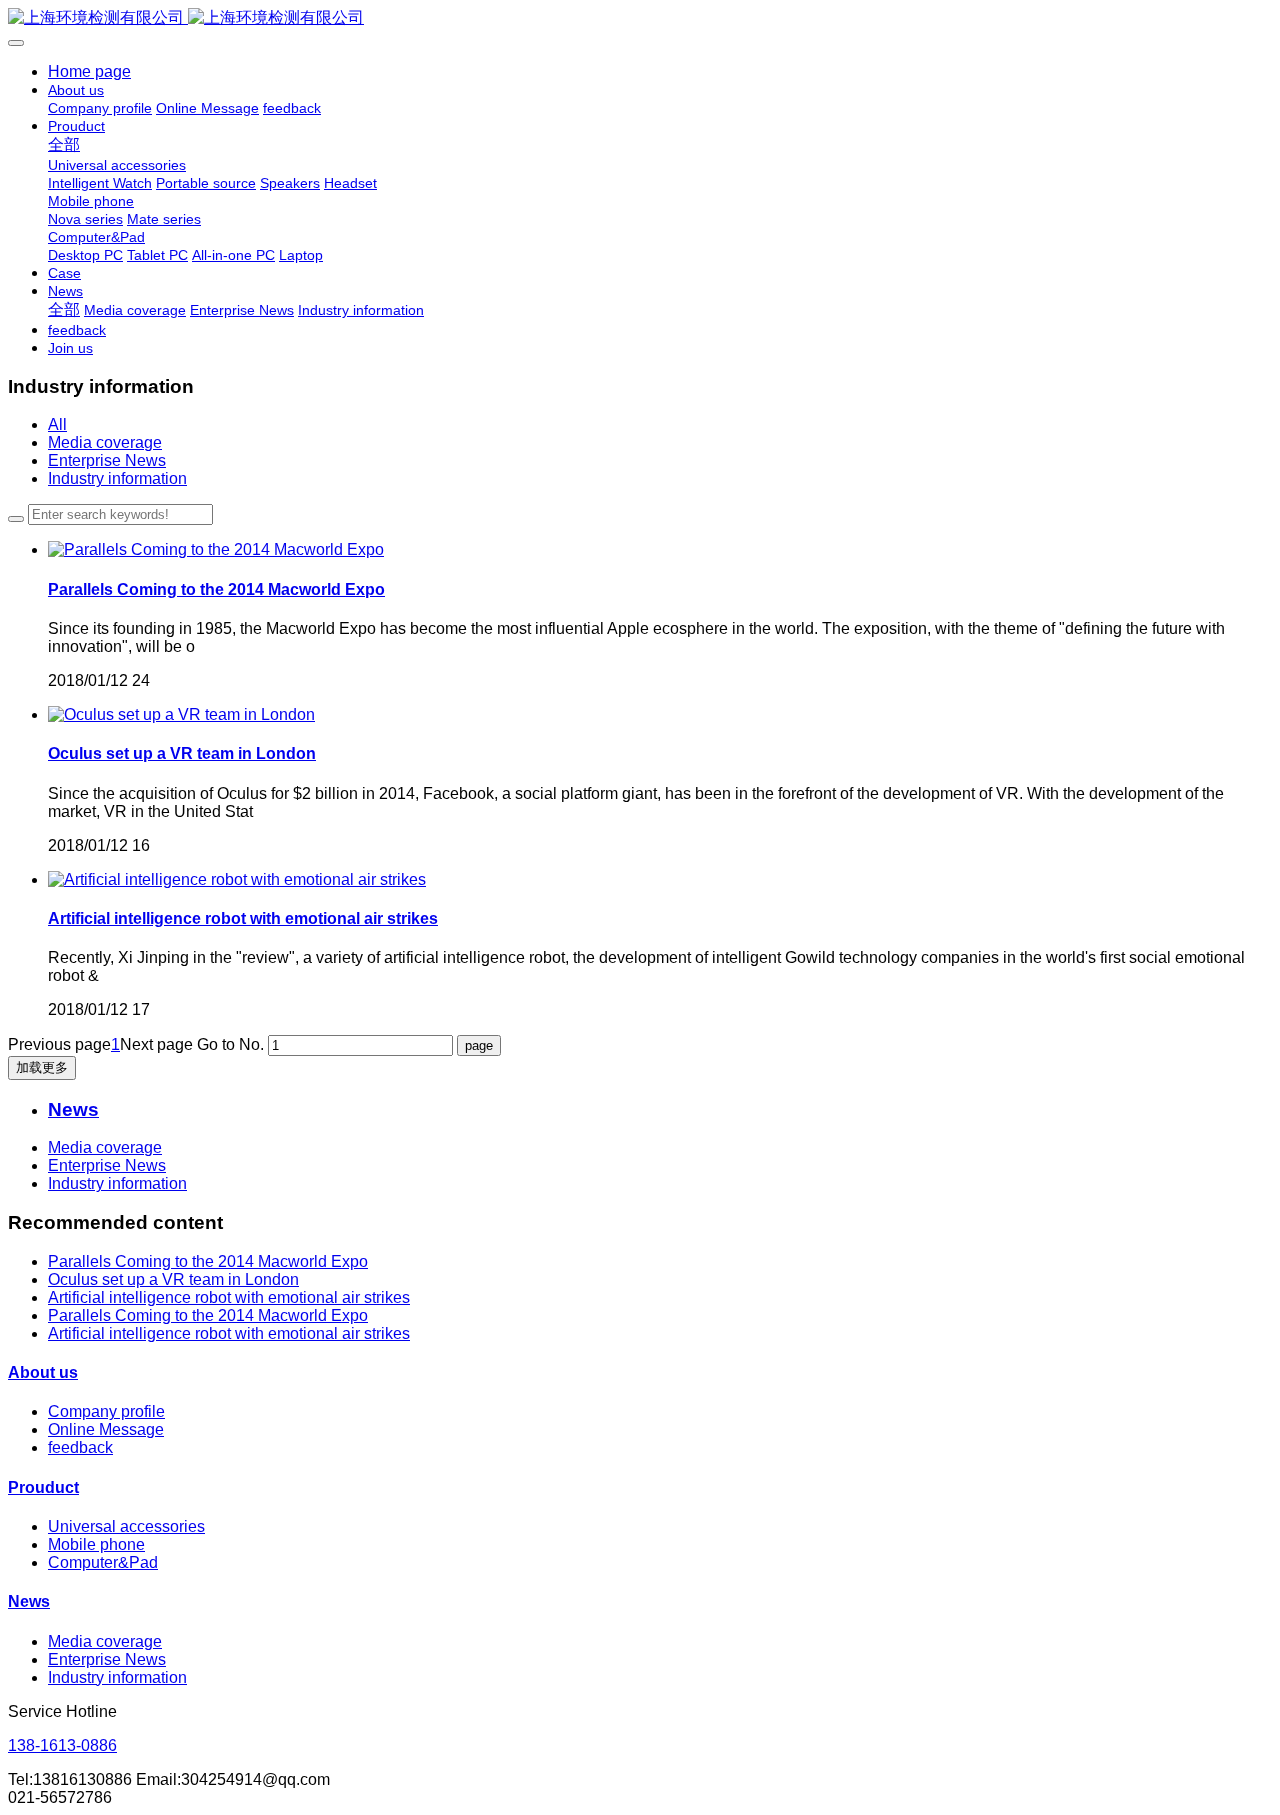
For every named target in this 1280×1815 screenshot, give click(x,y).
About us (43, 1372)
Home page (89, 71)
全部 (64, 144)
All (57, 424)
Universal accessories (126, 1526)
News (29, 1601)
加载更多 (42, 1067)
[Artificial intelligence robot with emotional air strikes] (237, 879)
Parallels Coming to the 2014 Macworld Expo (208, 1261)
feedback (80, 1447)
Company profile (106, 1411)
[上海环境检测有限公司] (640, 18)
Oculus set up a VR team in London (173, 1279)
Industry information (117, 478)
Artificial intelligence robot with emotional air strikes (229, 1297)
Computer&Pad (103, 1562)
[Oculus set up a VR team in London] (181, 714)
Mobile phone (96, 1544)
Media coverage (105, 442)
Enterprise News (107, 460)
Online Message (106, 1429)
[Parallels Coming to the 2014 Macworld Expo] (216, 549)
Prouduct (43, 1487)
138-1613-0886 (62, 1745)
